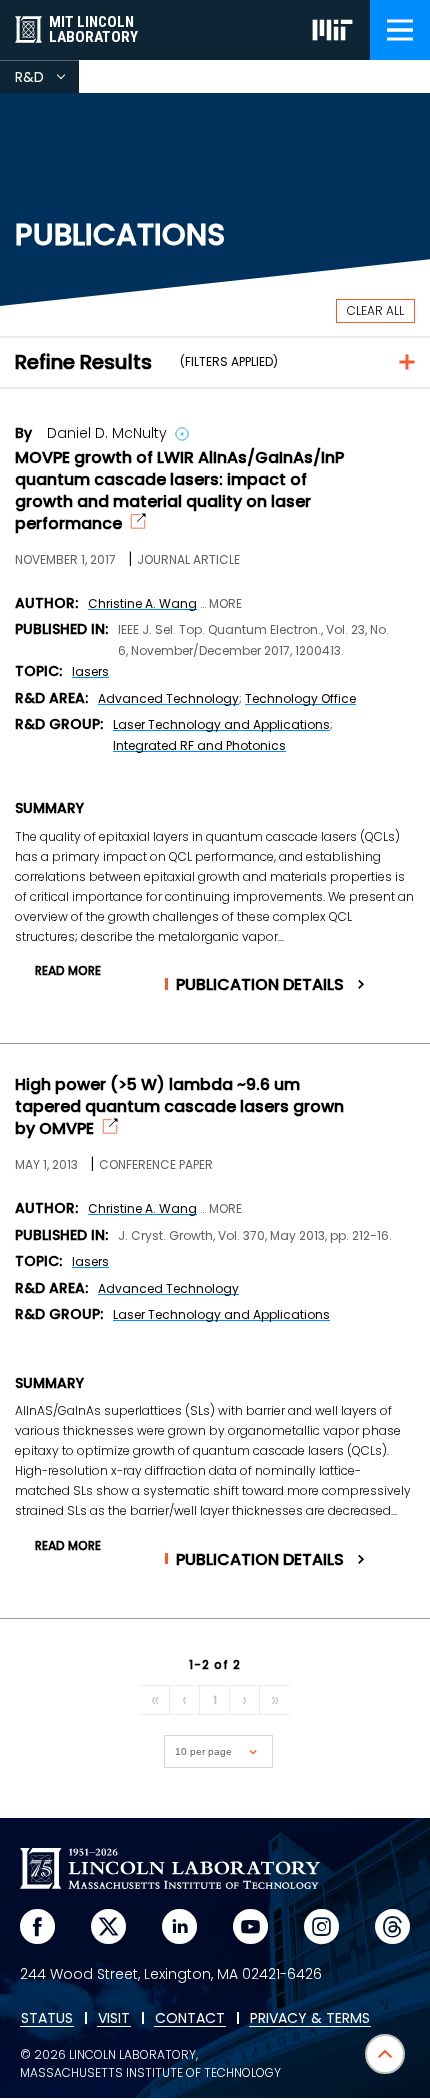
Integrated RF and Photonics (199, 745)
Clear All (375, 310)
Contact (190, 2019)
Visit (114, 2019)
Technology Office (300, 698)
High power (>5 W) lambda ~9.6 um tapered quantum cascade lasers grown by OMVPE (179, 1107)
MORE (225, 604)
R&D (47, 80)
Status (47, 2019)
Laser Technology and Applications (221, 724)
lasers (90, 671)
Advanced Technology (168, 698)
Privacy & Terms (310, 2019)
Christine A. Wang (142, 603)
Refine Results (83, 362)
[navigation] (400, 30)
